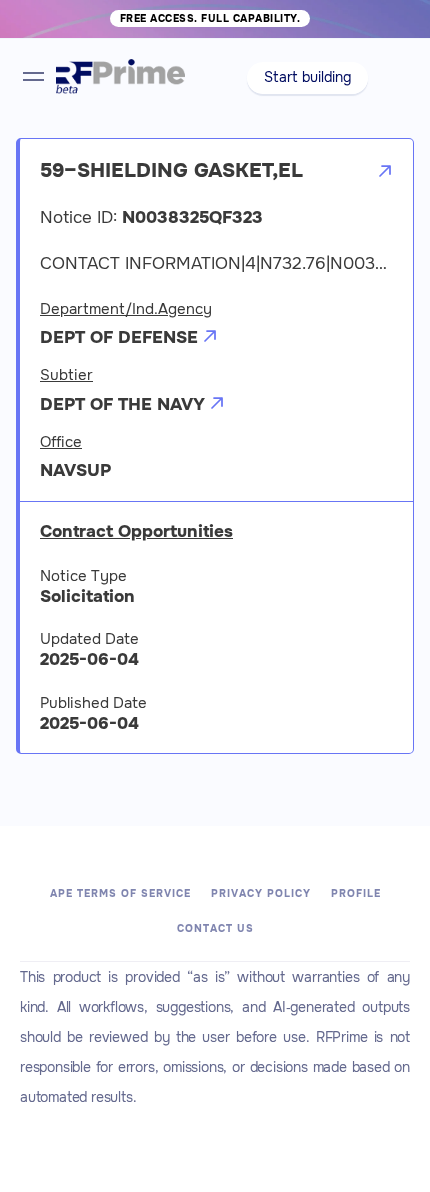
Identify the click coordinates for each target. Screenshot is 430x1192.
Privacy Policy (261, 893)
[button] (307, 78)
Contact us (215, 928)
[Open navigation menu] (33, 76)
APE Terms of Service (120, 893)
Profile (356, 893)
